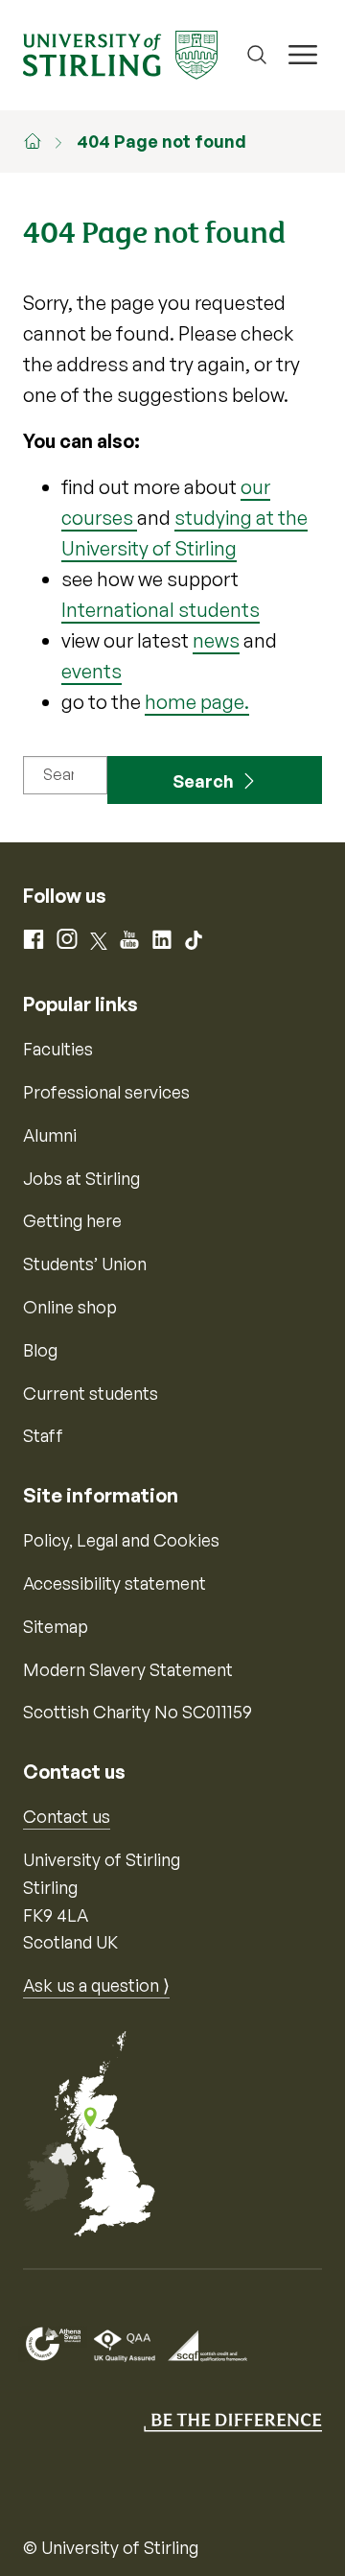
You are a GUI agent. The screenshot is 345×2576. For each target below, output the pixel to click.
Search (203, 781)
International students (161, 610)
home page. (197, 702)
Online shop (70, 1307)
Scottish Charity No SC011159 (138, 1712)
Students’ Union (85, 1264)
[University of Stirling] (120, 53)
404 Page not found (161, 141)
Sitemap (56, 1626)
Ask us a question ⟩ (96, 1985)
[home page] (42, 141)
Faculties (58, 1049)
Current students (91, 1393)
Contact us (67, 1816)
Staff (43, 1435)
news (216, 640)
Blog (40, 1350)
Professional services (106, 1092)
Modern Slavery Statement (128, 1669)
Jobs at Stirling (81, 1178)
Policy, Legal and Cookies (121, 1540)
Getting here (72, 1220)
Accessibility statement (115, 1583)
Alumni (50, 1135)
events (92, 671)
